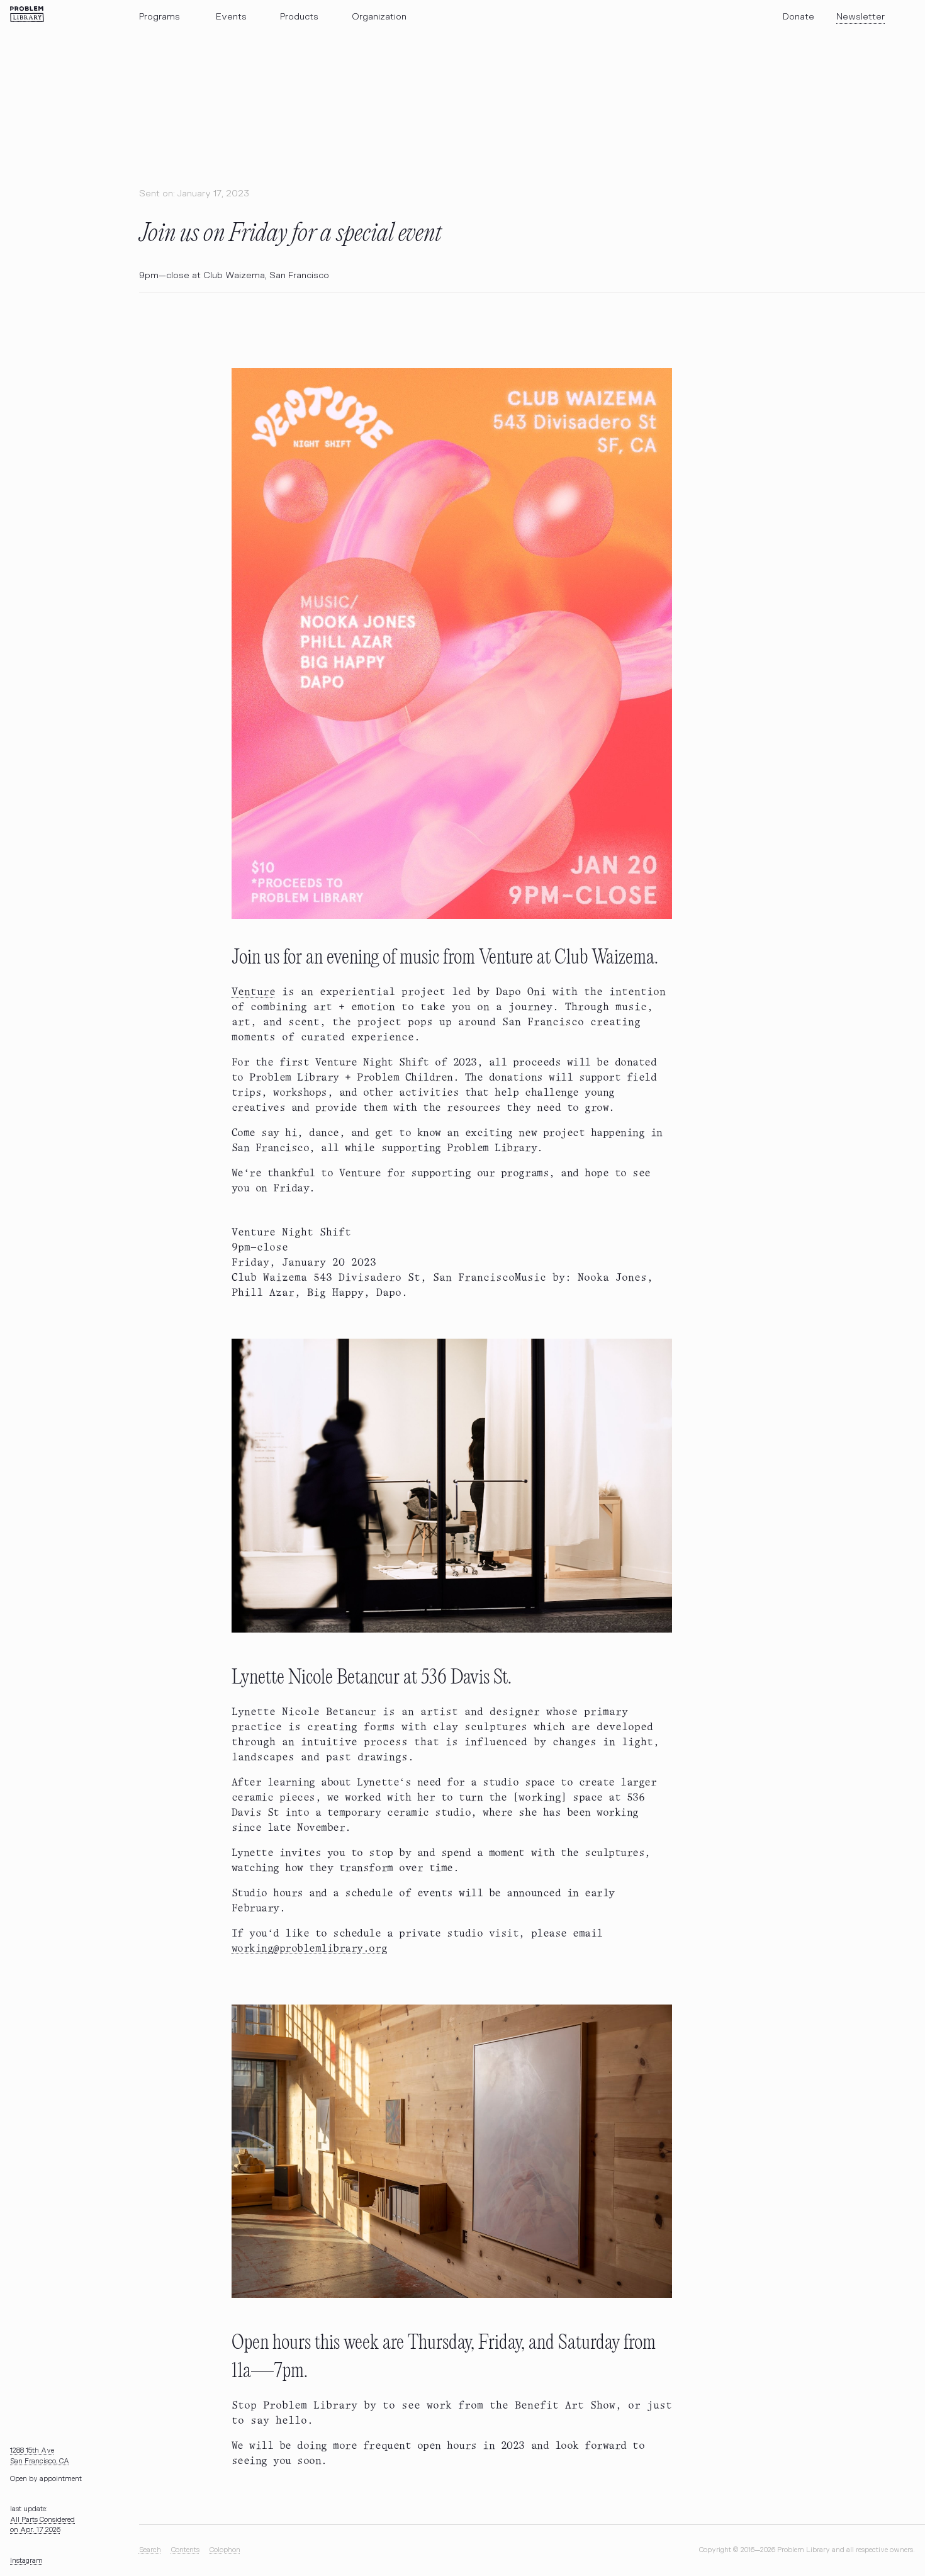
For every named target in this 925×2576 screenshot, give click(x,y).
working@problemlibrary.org (310, 1949)
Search (150, 2550)
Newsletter (861, 17)
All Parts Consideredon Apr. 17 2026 (42, 2525)
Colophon (225, 2550)
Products (299, 17)
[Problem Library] (27, 14)
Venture (254, 992)
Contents (185, 2550)
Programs (160, 17)
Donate (799, 17)
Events (231, 17)
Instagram (26, 2561)
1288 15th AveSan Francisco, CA (40, 2456)
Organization (379, 17)
